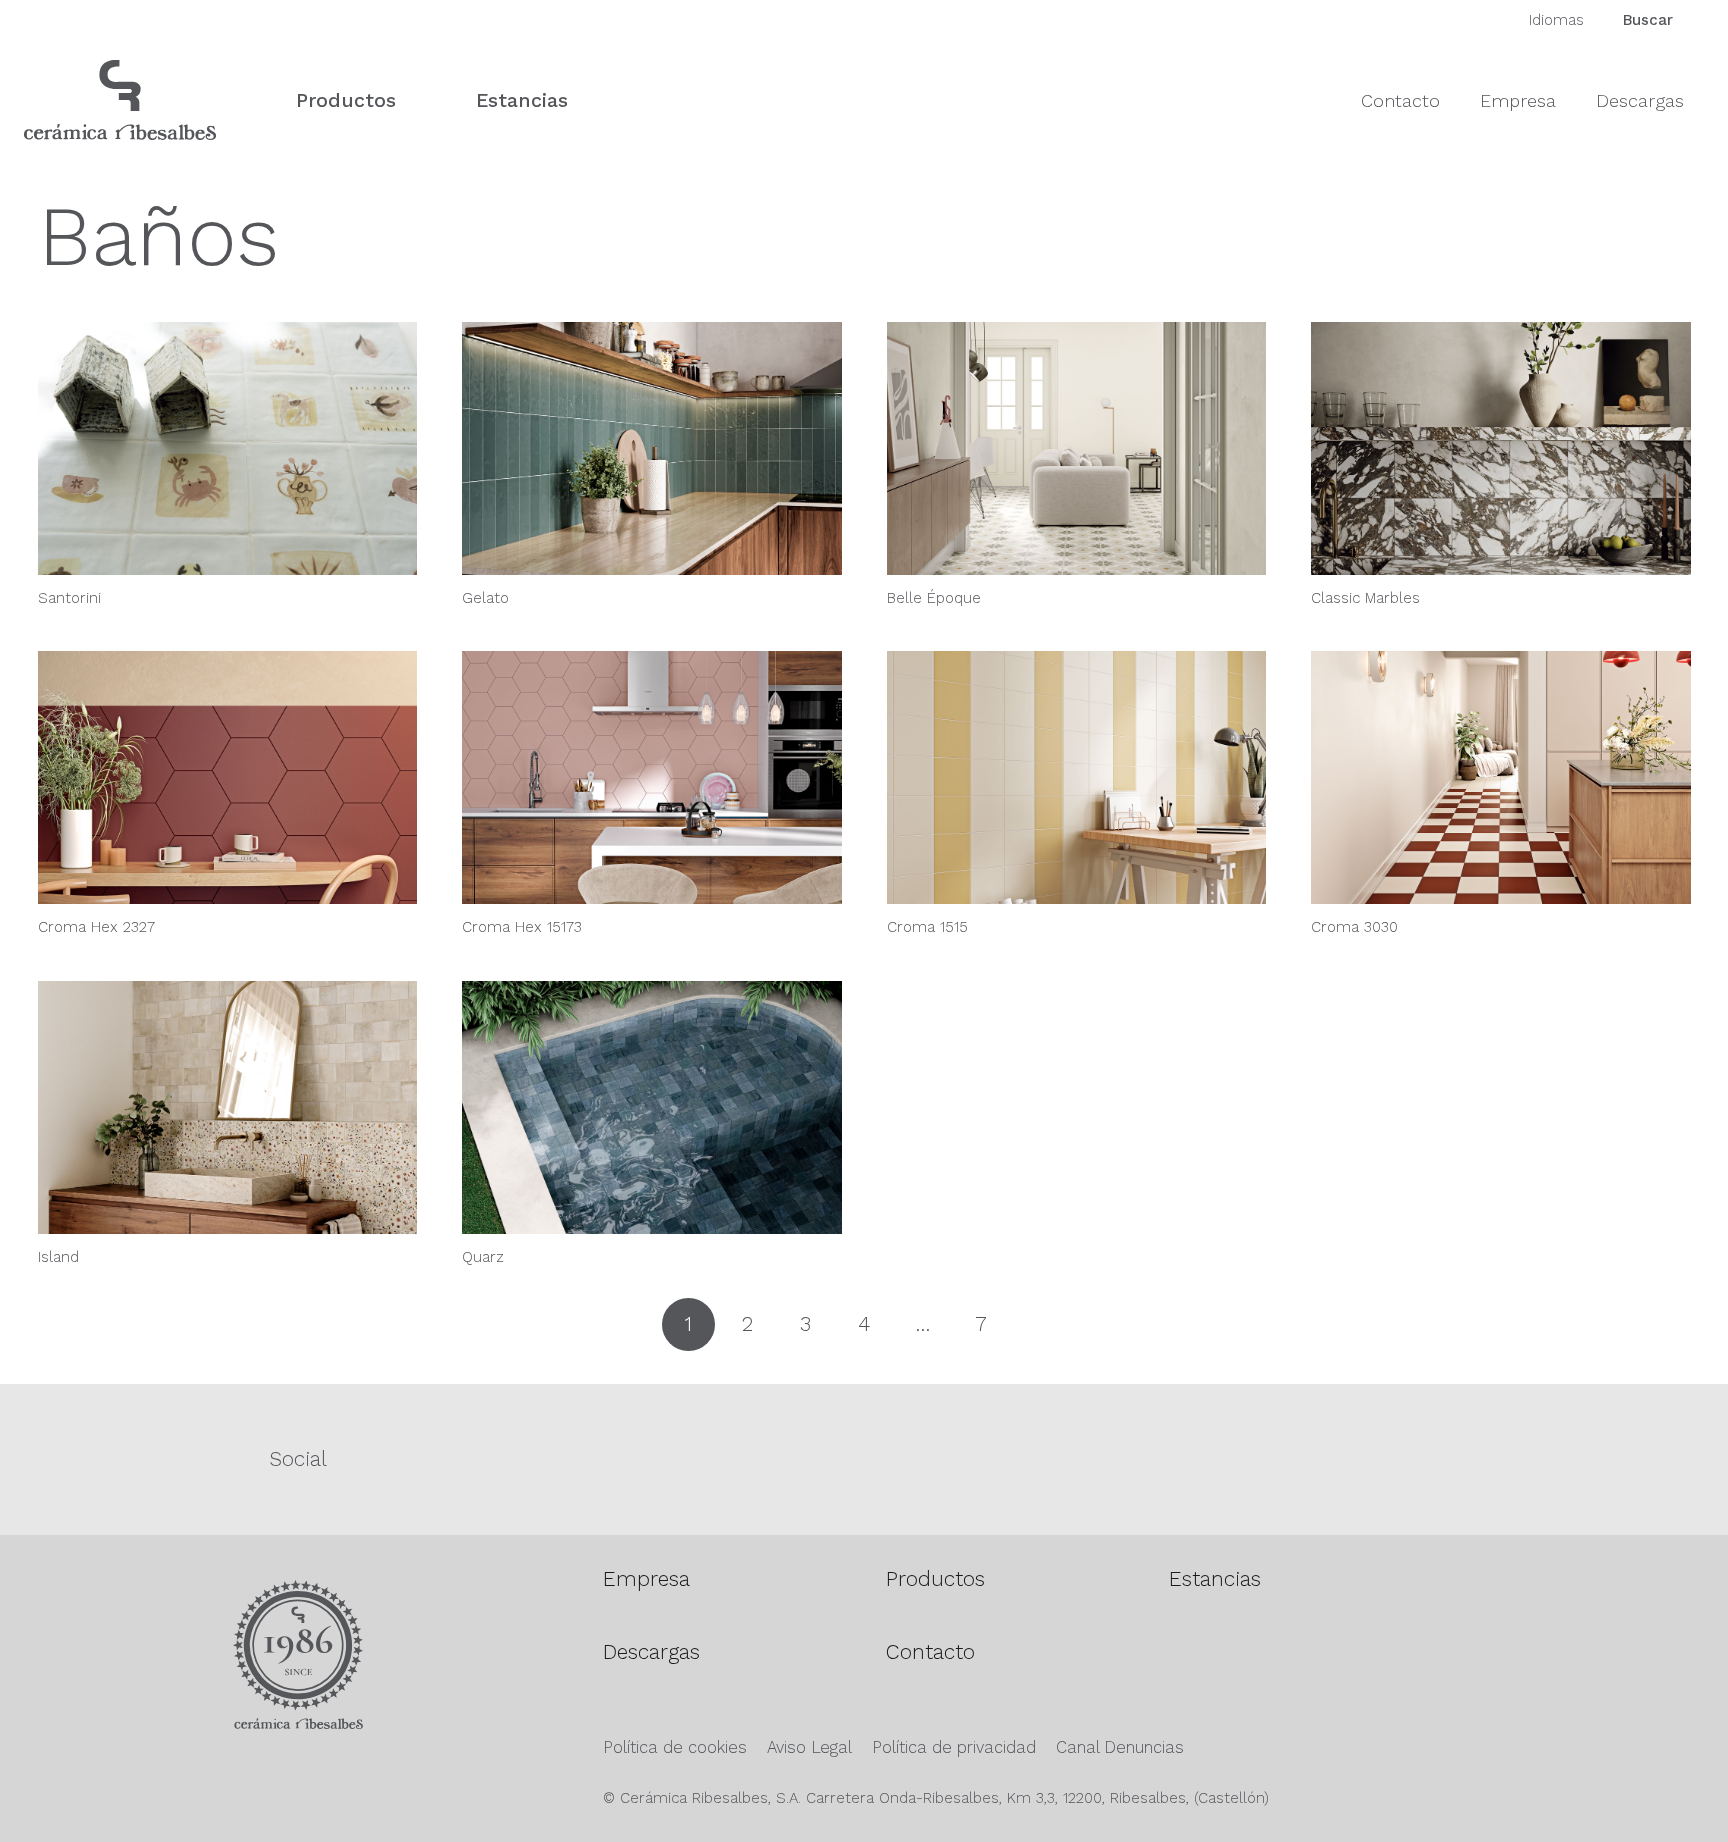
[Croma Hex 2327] (228, 777)
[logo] (120, 100)
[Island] (228, 1107)
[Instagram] (1005, 1459)
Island (58, 1257)
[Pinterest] (1288, 1457)
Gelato (485, 598)
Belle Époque (934, 598)
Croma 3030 (1354, 927)
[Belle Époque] (1077, 448)
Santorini (69, 598)
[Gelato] (652, 448)
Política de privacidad (954, 1747)
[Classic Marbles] (1501, 448)
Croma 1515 (927, 927)
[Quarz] (652, 1107)
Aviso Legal (809, 1747)
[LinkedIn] (1571, 1457)
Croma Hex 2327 (96, 927)
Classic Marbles (1365, 598)
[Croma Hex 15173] (652, 777)
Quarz (483, 1257)
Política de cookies (675, 1747)
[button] (414, 99)
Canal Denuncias (1120, 1747)
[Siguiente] (1039, 1324)
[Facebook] (722, 1457)
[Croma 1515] (1077, 777)
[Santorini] (228, 448)
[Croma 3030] (1501, 777)
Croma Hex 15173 (522, 927)
